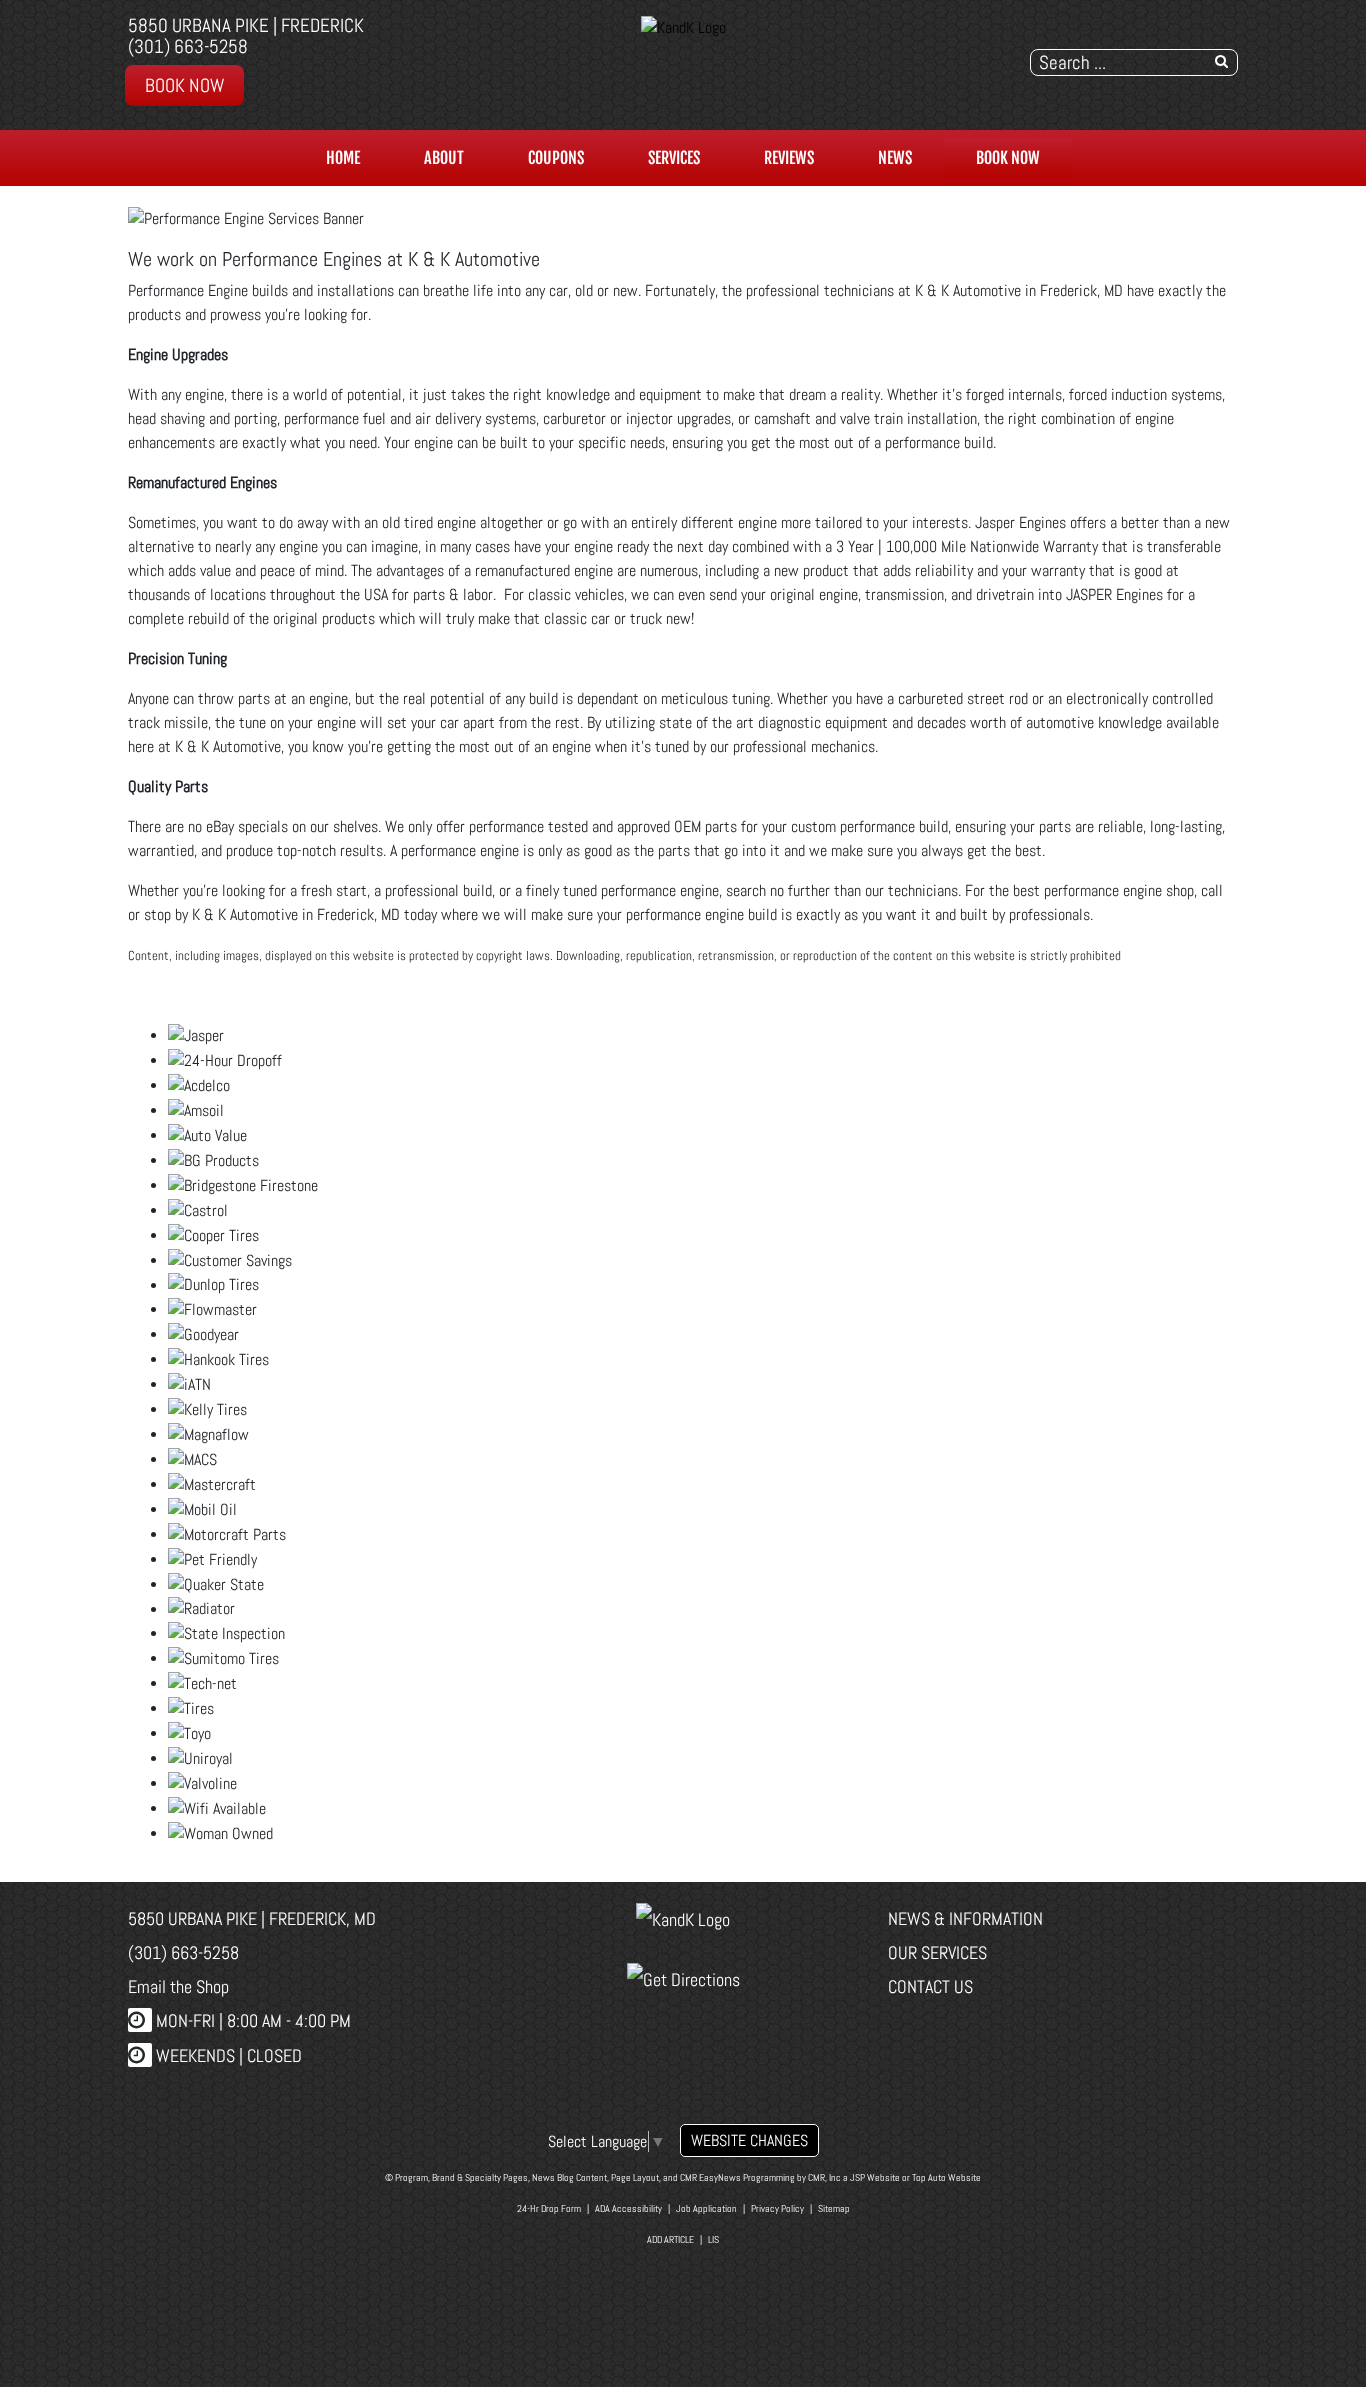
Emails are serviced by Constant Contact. (803, 1341)
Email (418, 1113)
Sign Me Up (683, 1397)
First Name (438, 1211)
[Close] (975, 949)
